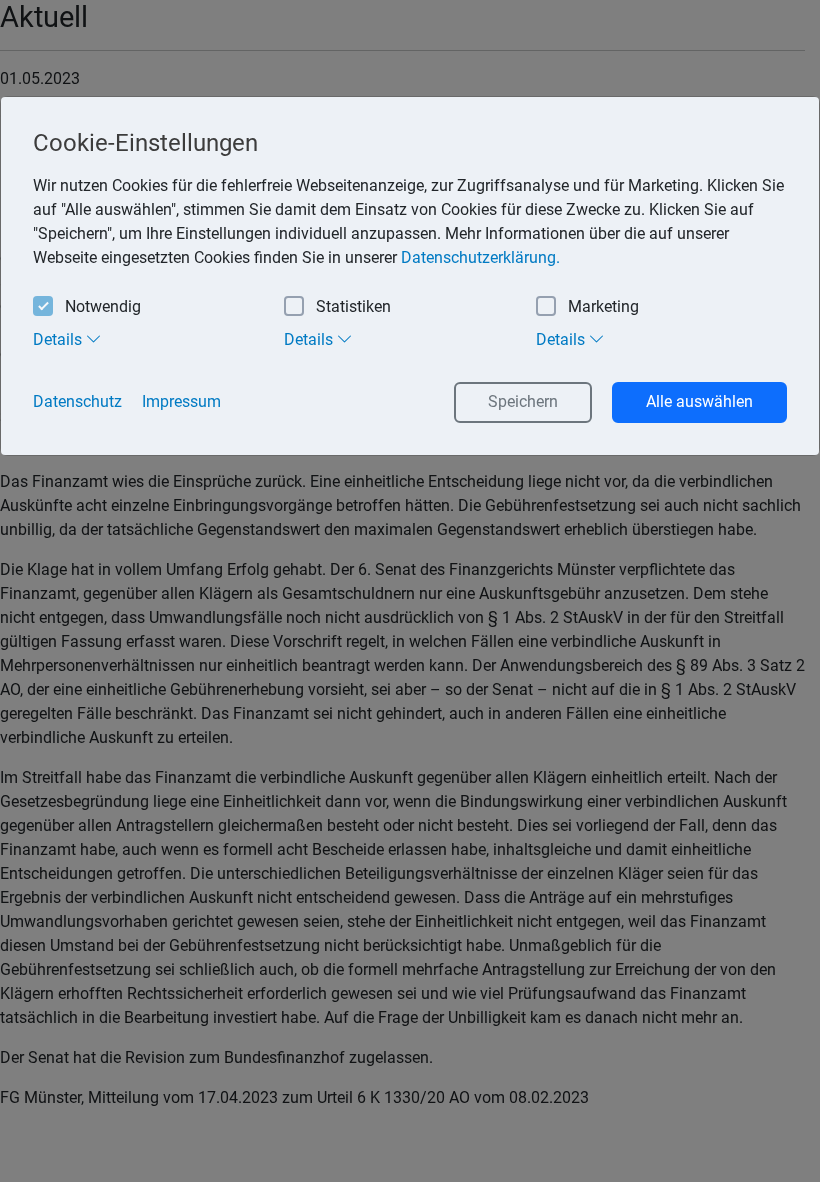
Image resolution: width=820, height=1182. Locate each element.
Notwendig (103, 306)
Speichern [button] (523, 401)
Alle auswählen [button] (699, 401)
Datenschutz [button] (77, 401)
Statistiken (353, 306)
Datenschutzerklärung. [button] (480, 257)
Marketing (603, 306)
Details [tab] (59, 339)
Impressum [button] (181, 401)
